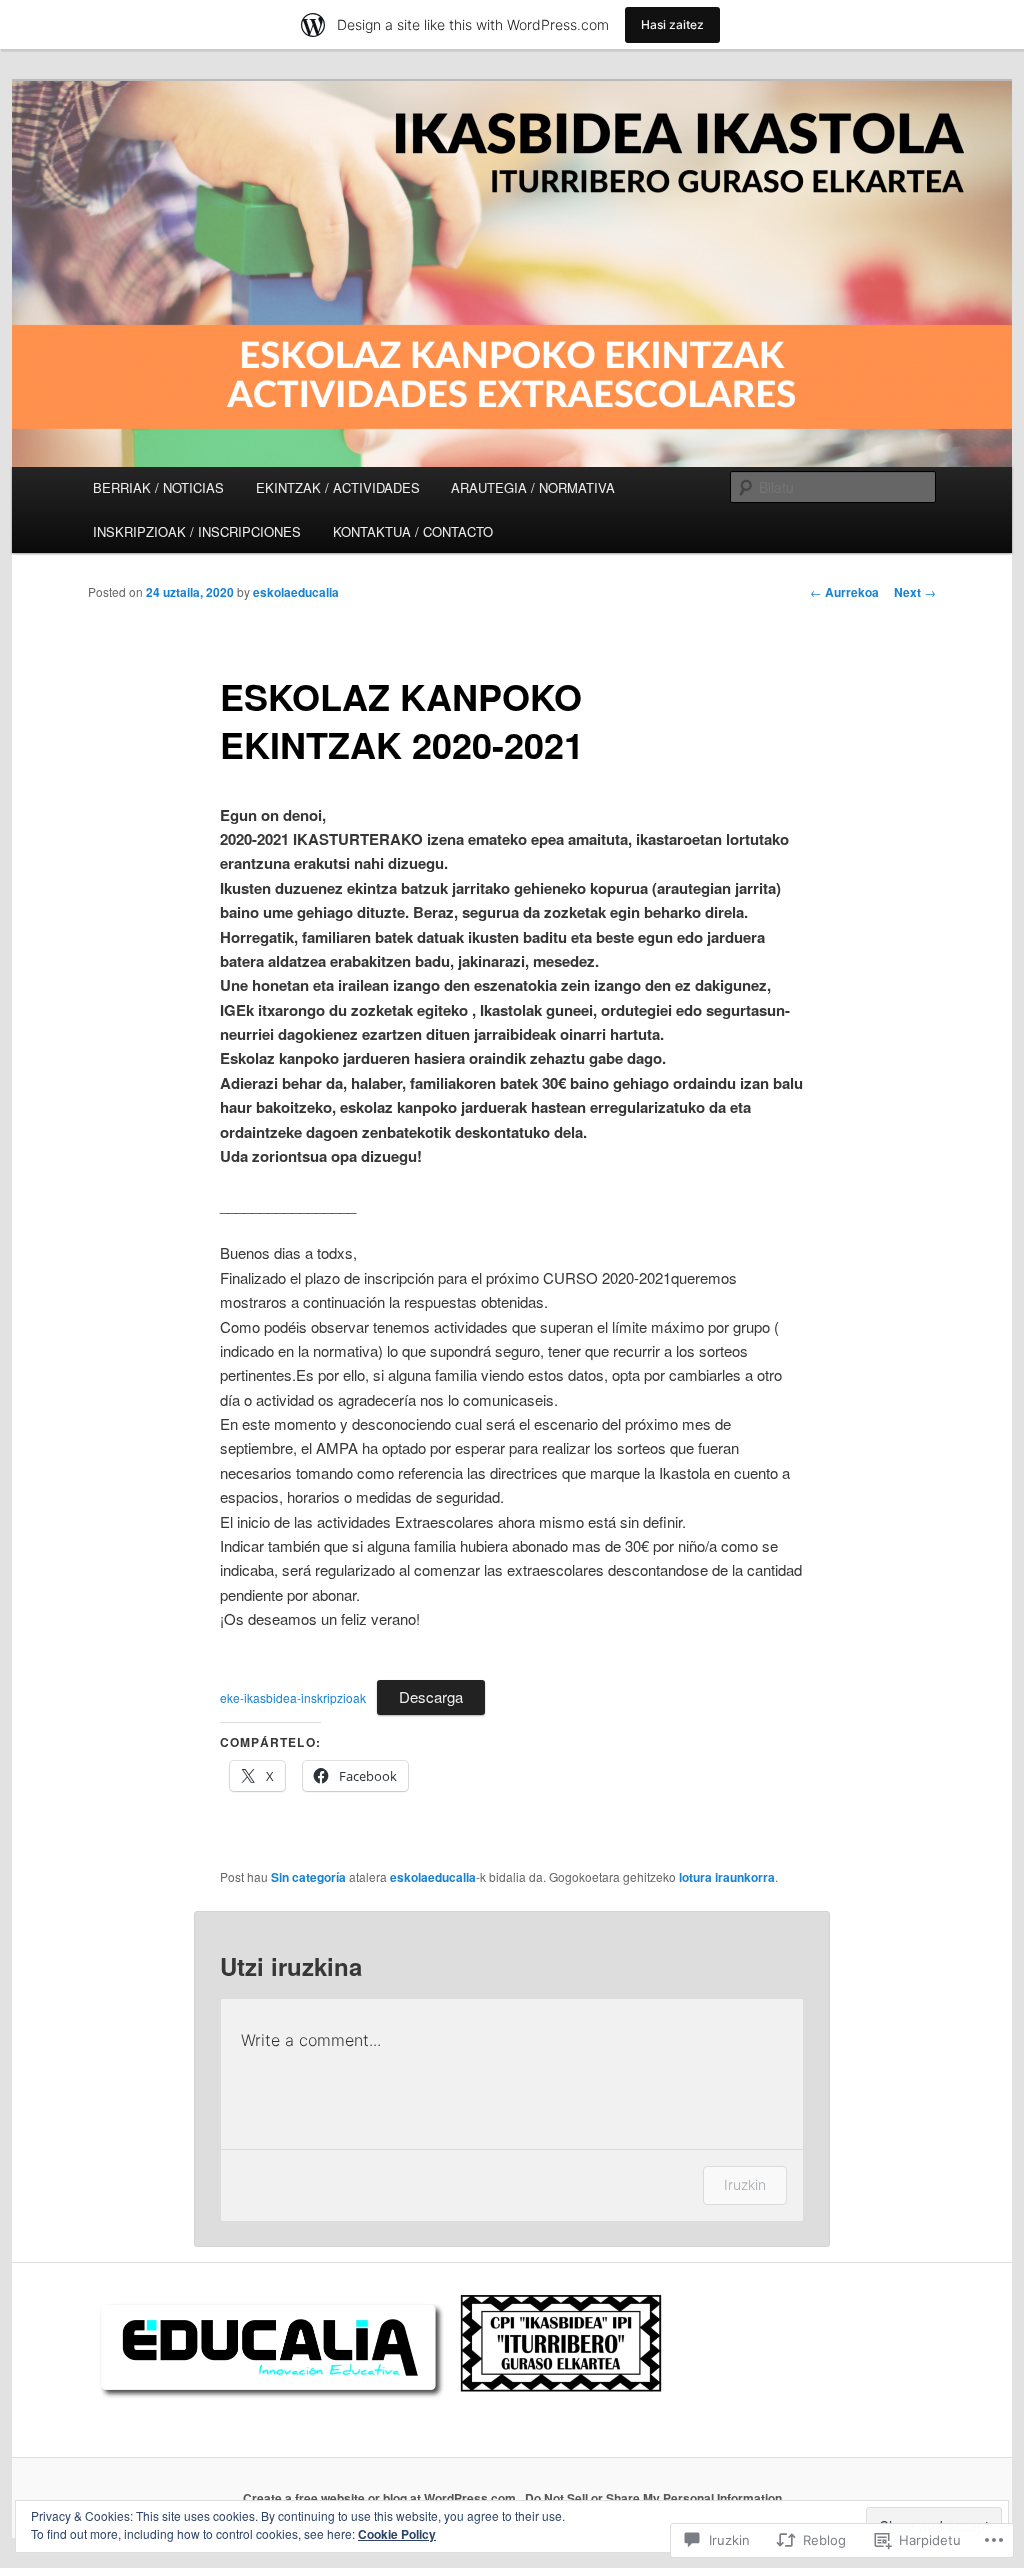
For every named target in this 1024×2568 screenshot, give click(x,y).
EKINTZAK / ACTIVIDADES (338, 487)
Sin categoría (308, 1877)
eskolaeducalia (296, 592)
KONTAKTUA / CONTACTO (413, 531)
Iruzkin (745, 2184)
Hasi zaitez (672, 24)
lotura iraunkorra (727, 1877)
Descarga (431, 1696)
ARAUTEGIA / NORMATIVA (533, 487)
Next (915, 592)
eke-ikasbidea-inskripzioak (293, 1697)
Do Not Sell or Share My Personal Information (653, 2498)
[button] (268, 2347)
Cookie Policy (397, 2534)
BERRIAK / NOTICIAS (158, 487)
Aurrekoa (844, 592)
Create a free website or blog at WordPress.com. (381, 2498)
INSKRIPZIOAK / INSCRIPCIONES (197, 531)
